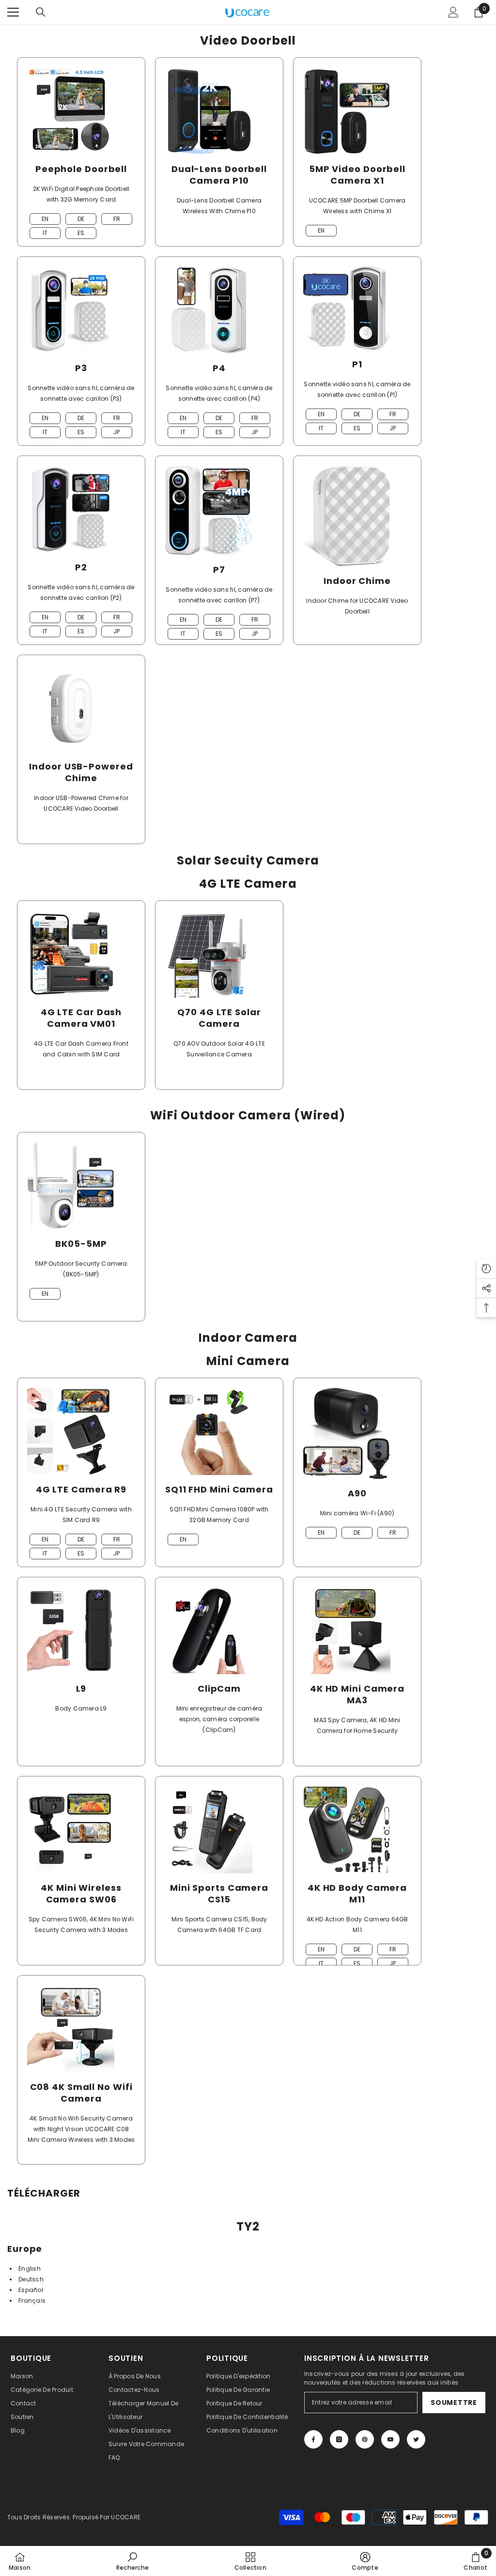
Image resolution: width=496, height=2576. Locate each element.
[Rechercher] (41, 12)
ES (81, 233)
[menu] (13, 12)
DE (81, 219)
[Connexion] (453, 12)
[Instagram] (339, 2439)
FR (117, 219)
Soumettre (454, 2403)
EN (45, 219)
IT (45, 233)
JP (116, 432)
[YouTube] (390, 2439)
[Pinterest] (365, 2439)
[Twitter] (416, 2439)
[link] (132, 2561)
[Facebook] (313, 2439)
